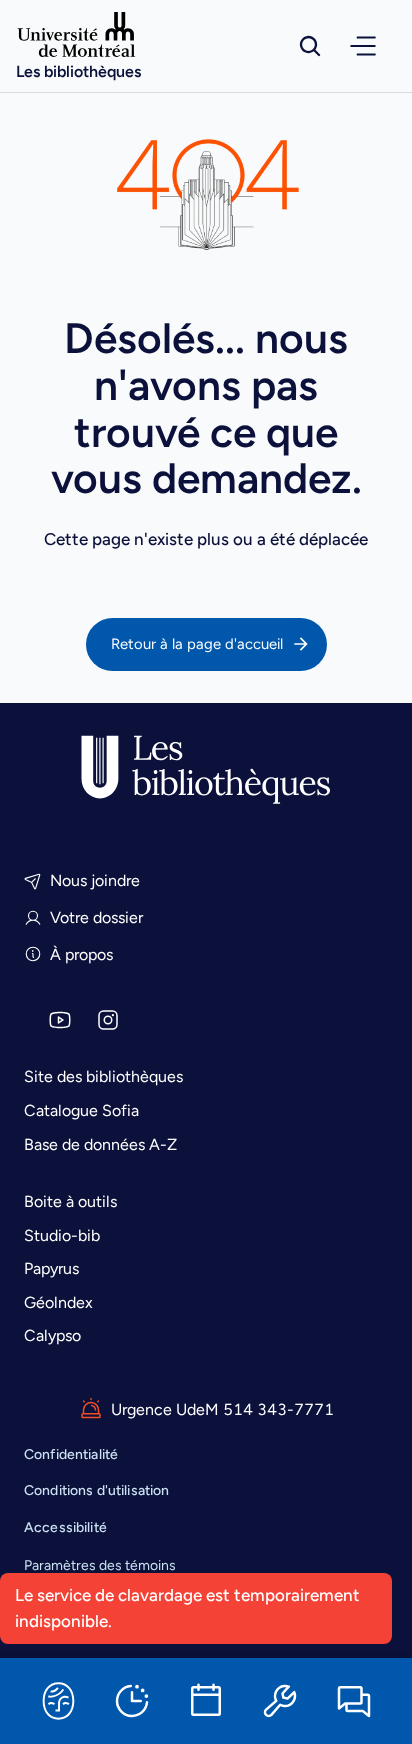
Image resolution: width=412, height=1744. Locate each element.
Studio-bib (62, 1235)
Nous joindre (95, 880)
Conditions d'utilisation (96, 1490)
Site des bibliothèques (103, 1076)
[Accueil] (206, 770)
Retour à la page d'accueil (197, 644)
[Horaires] (132, 1701)
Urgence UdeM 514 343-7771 (222, 1409)
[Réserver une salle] (206, 1701)
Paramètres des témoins (100, 1566)
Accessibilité (65, 1527)
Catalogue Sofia (81, 1110)
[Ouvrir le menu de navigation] (363, 46)
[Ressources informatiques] (280, 1701)
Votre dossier (96, 917)
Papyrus (51, 1268)
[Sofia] (58, 1701)
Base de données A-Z (100, 1144)
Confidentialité (71, 1454)
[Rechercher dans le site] (310, 46)
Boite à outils (70, 1201)
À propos (81, 954)
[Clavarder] (354, 1701)
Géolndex (58, 1302)
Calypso (52, 1335)
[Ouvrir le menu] (363, 46)
